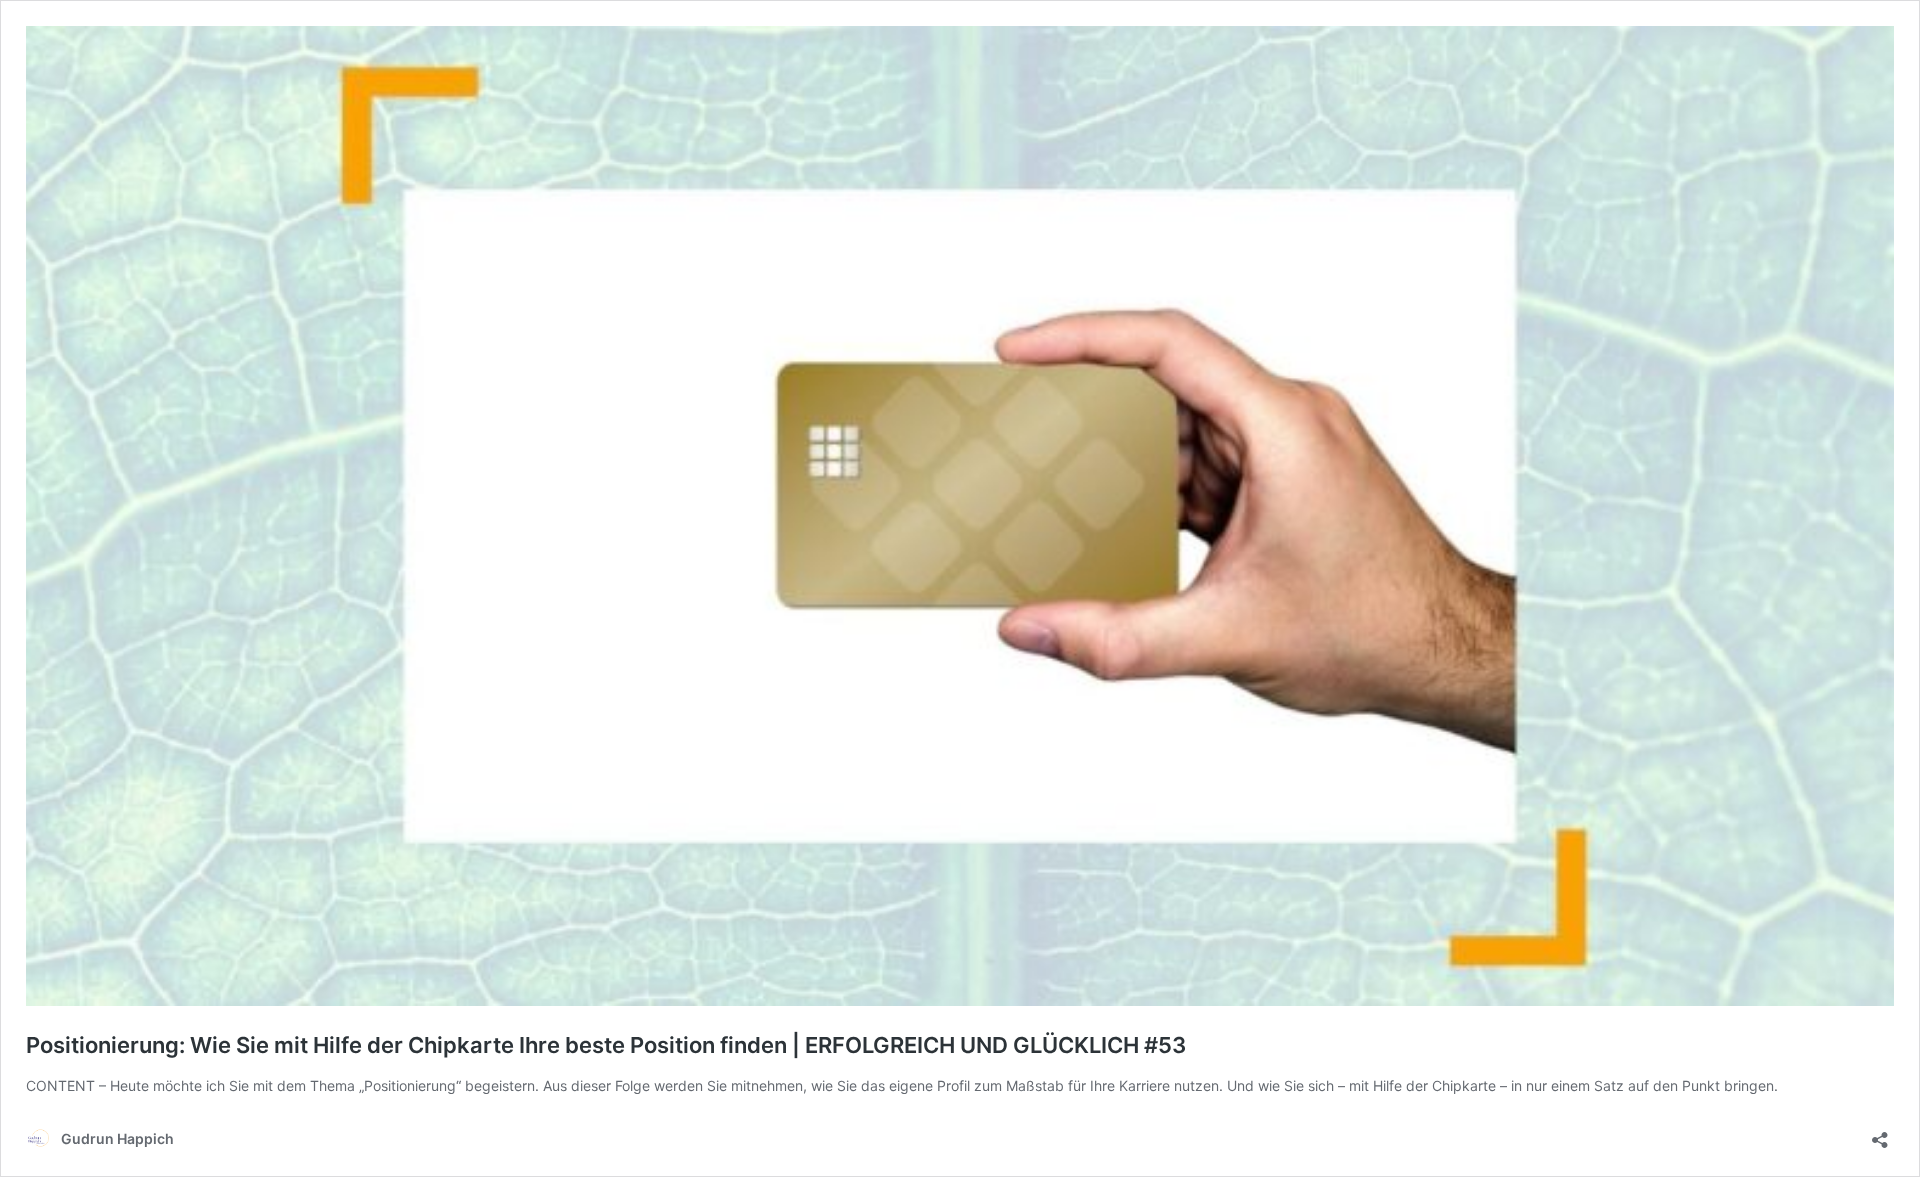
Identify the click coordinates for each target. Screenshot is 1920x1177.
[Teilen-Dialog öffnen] (1880, 1133)
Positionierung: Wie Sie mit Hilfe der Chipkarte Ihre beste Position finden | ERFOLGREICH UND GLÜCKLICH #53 (606, 1045)
